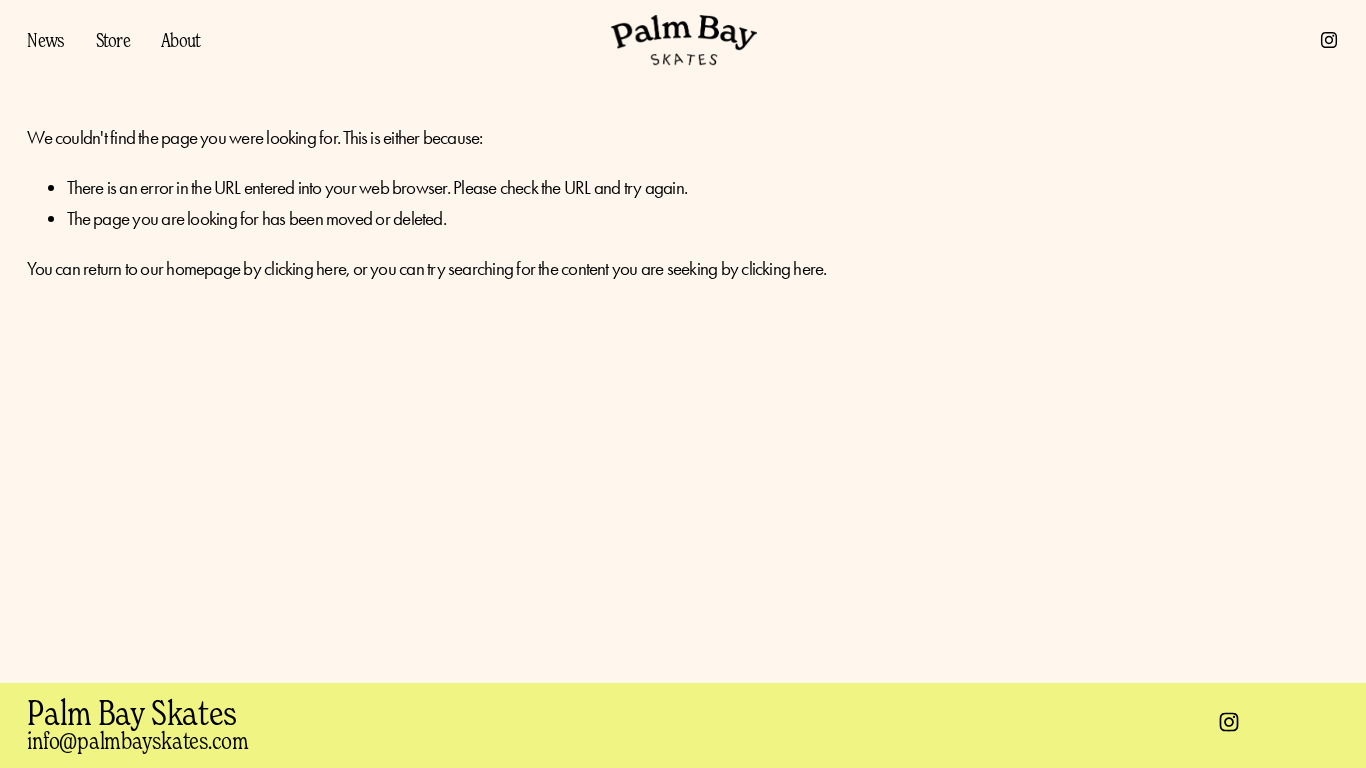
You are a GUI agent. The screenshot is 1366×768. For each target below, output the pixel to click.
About (180, 39)
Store (113, 39)
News (45, 39)
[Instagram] (1329, 40)
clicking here (305, 268)
